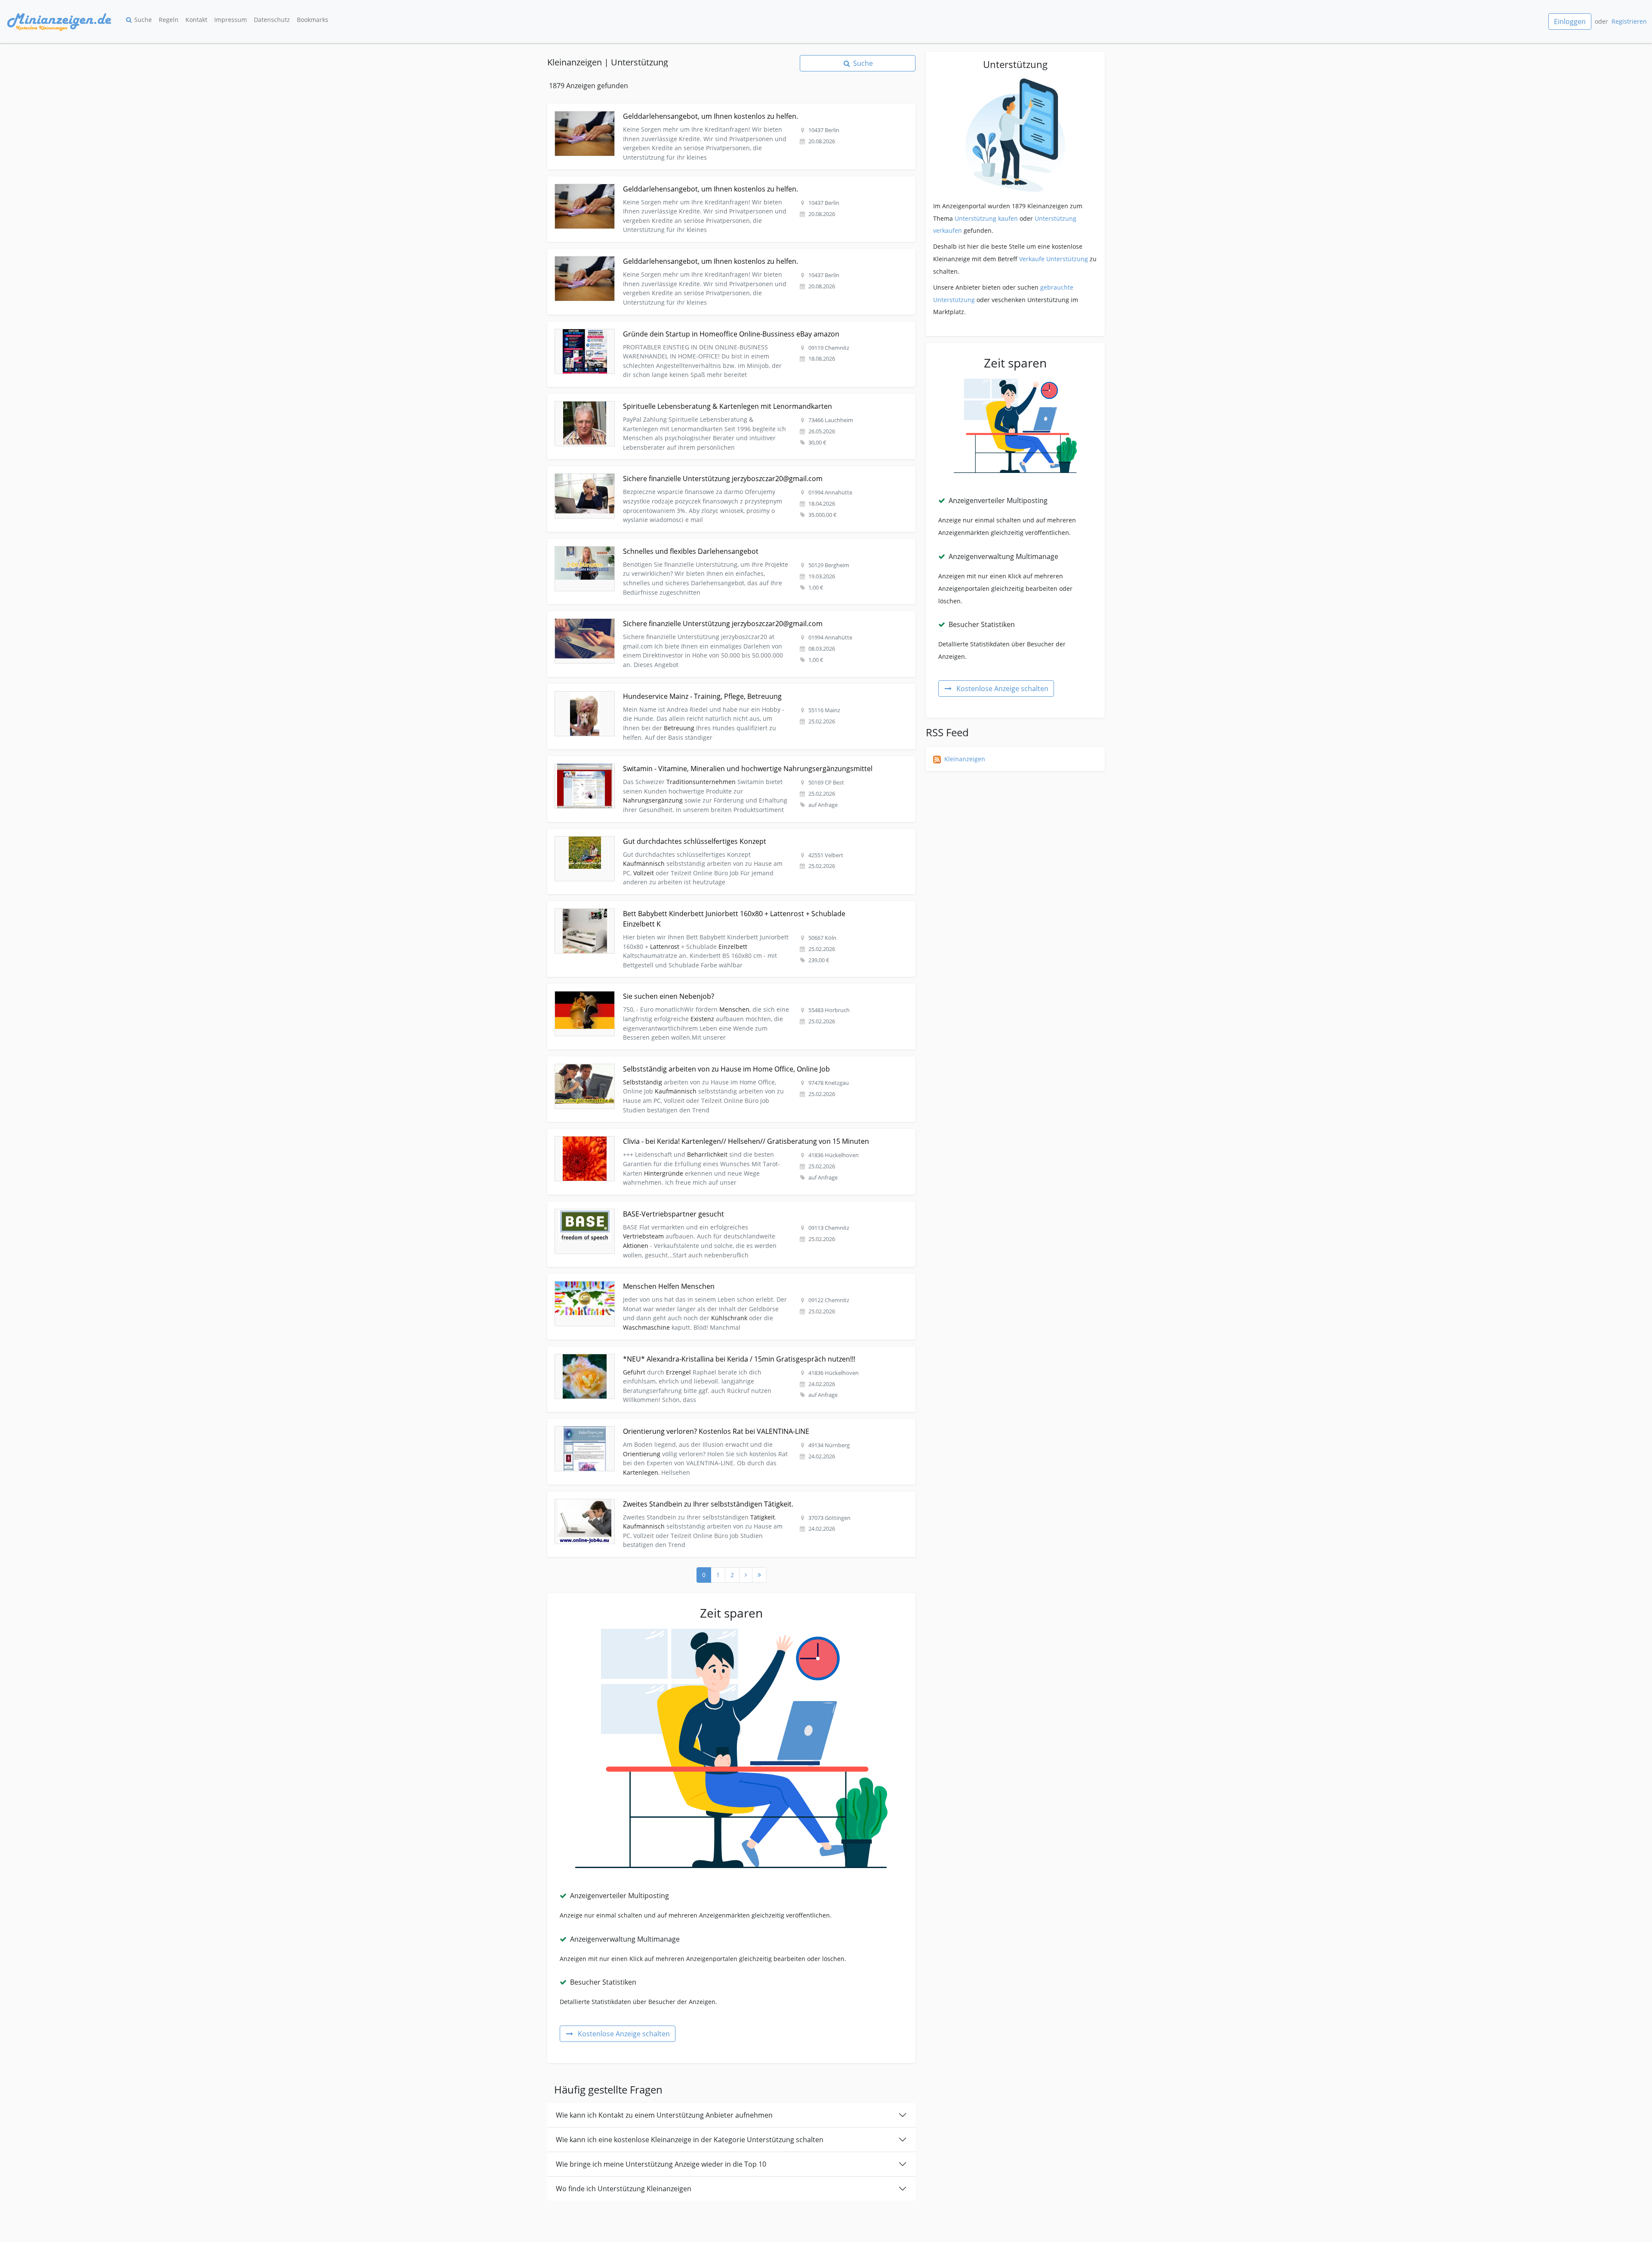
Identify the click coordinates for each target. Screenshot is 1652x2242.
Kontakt (196, 20)
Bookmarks (313, 20)
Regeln (169, 20)
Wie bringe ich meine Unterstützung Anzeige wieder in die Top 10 (661, 2164)
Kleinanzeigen (965, 759)
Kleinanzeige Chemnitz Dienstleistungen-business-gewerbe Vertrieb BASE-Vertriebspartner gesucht (692, 1206)
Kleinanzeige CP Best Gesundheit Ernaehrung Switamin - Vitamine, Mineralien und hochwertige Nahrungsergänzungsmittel (726, 761)
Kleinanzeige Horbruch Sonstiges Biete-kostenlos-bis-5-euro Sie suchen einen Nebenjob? (676, 989)
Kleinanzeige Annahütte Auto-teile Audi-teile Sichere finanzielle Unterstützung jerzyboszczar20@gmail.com (703, 471)
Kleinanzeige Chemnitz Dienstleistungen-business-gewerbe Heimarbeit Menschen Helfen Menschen (693, 1279)
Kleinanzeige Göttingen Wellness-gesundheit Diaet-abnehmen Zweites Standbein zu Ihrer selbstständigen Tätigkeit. (715, 1496)
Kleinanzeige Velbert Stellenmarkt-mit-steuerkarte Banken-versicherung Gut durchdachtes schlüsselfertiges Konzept (716, 834)
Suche (143, 20)
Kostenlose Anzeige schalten (624, 2034)
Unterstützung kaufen (986, 218)
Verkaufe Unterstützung (1054, 259)
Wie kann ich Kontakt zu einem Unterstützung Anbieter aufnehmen (664, 2115)
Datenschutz (272, 20)
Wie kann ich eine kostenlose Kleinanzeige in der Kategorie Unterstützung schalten (690, 2140)
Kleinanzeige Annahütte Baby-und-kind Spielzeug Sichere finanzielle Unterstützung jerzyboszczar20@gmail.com (710, 616)
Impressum (231, 20)
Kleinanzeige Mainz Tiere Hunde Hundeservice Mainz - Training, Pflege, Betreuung (667, 689)
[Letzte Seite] (759, 1575)
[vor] (746, 1575)
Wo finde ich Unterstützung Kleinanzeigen (624, 2189)
